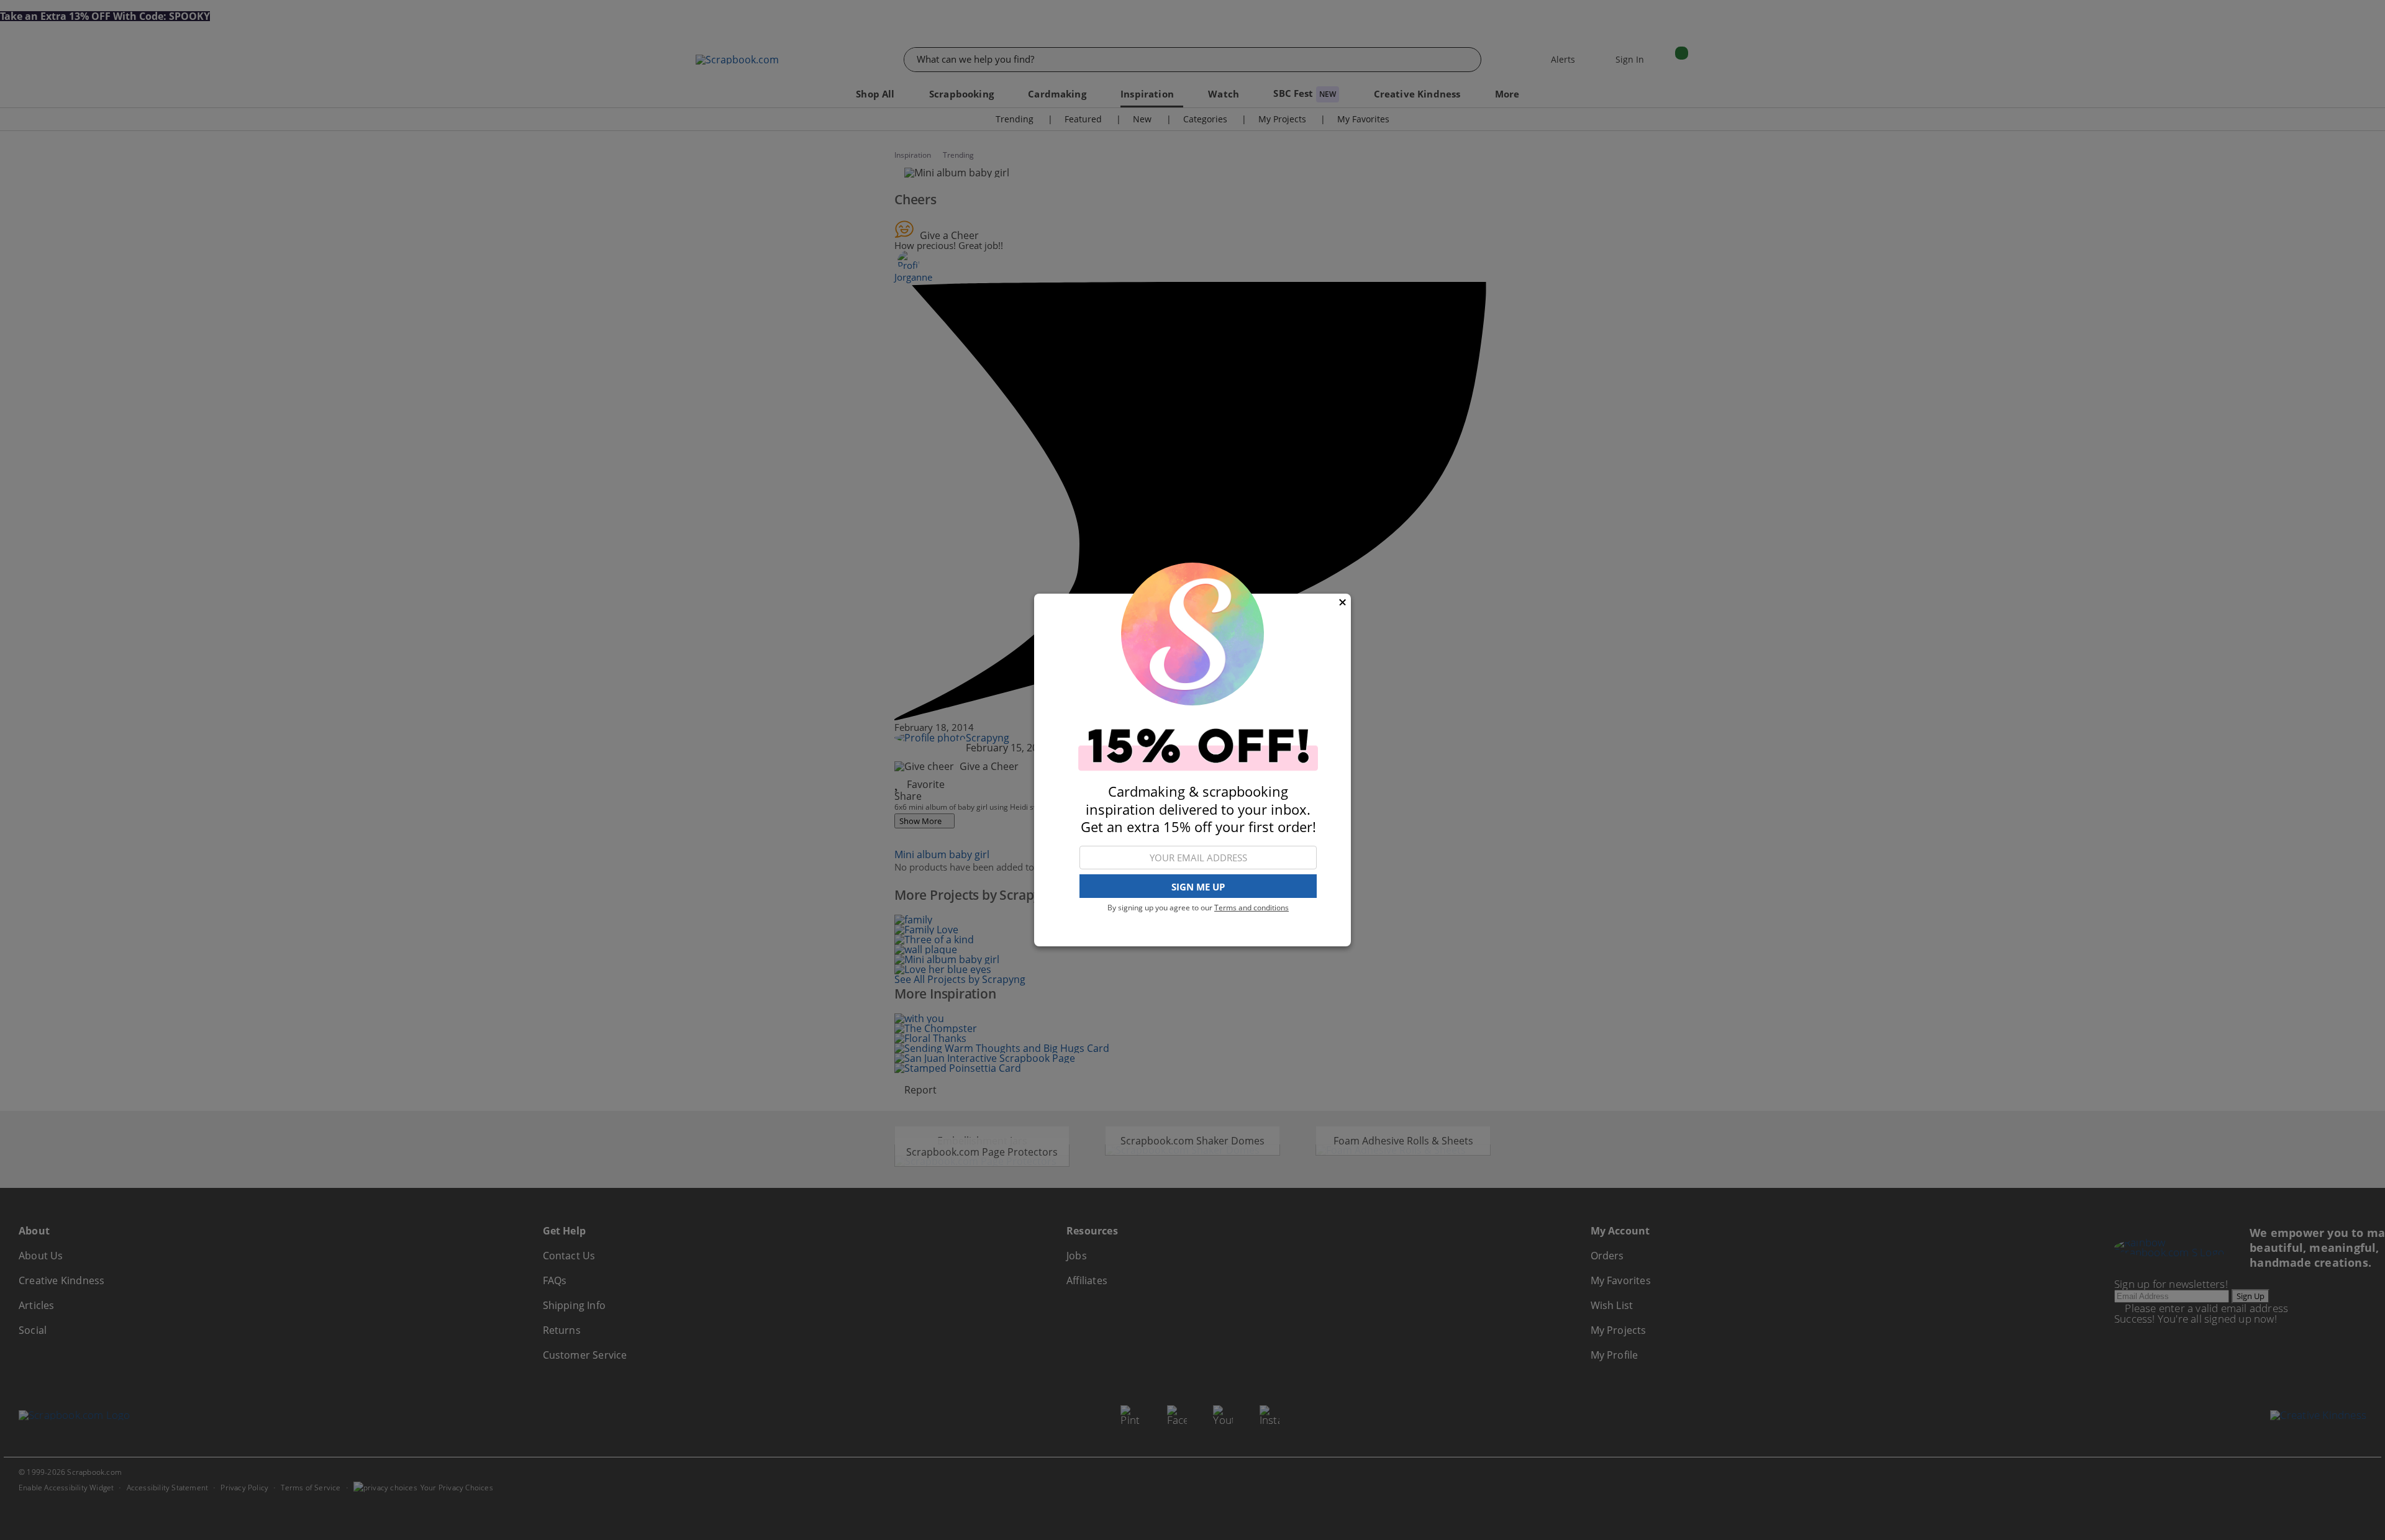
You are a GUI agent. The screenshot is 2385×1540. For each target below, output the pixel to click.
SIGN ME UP (1198, 887)
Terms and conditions (1252, 908)
